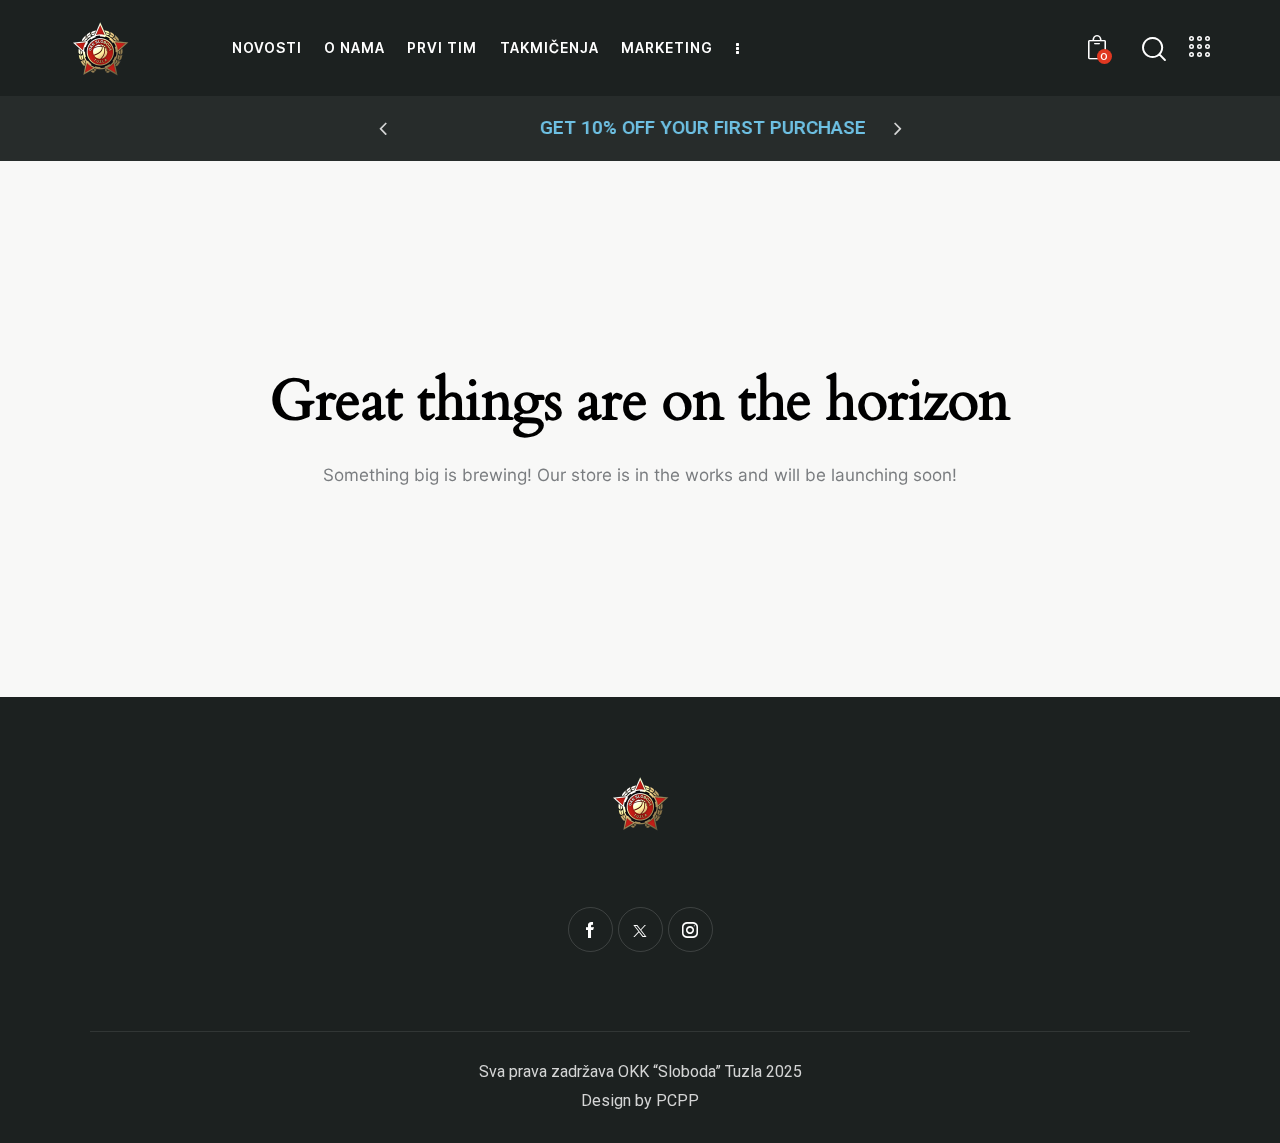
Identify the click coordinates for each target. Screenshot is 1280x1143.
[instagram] (690, 929)
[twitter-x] (640, 929)
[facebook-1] (590, 929)
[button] (383, 129)
